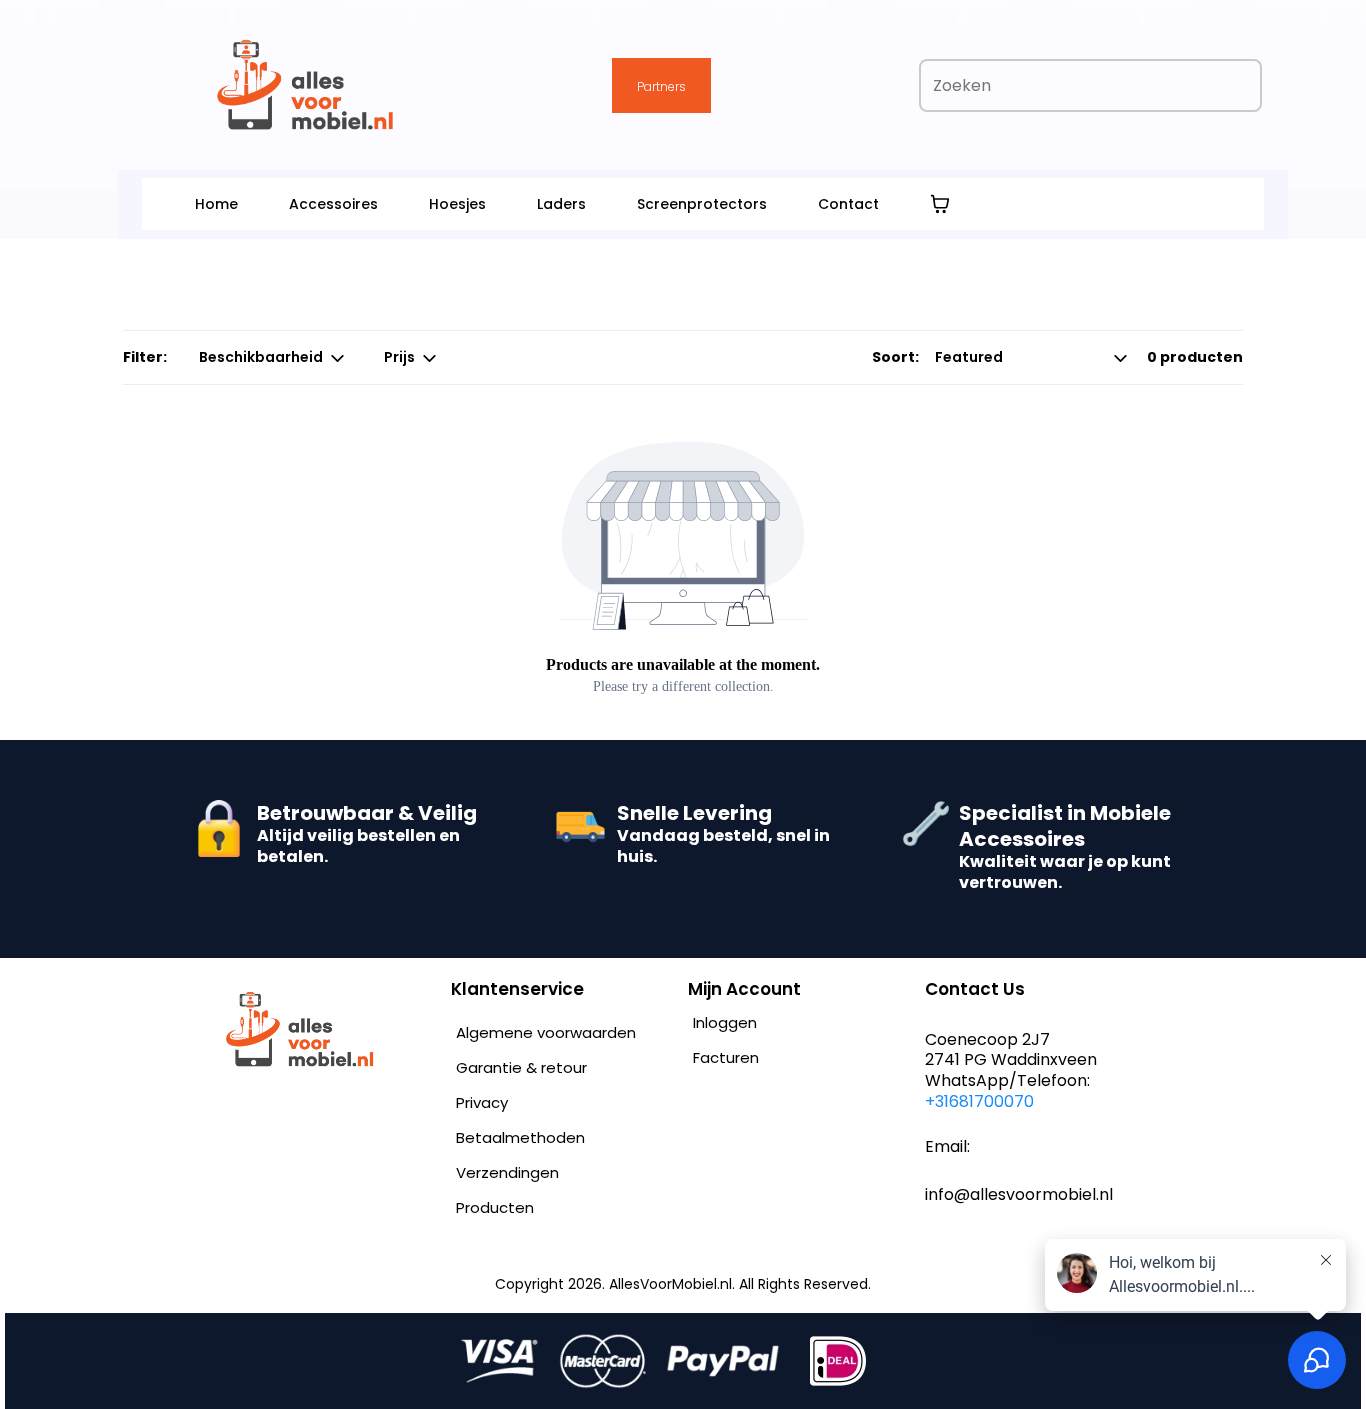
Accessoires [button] (333, 204)
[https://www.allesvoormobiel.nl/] (306, 85)
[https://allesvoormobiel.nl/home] (328, 1029)
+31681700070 (979, 1101)
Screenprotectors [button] (702, 204)
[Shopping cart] (940, 204)
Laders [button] (561, 204)
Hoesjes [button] (457, 204)
